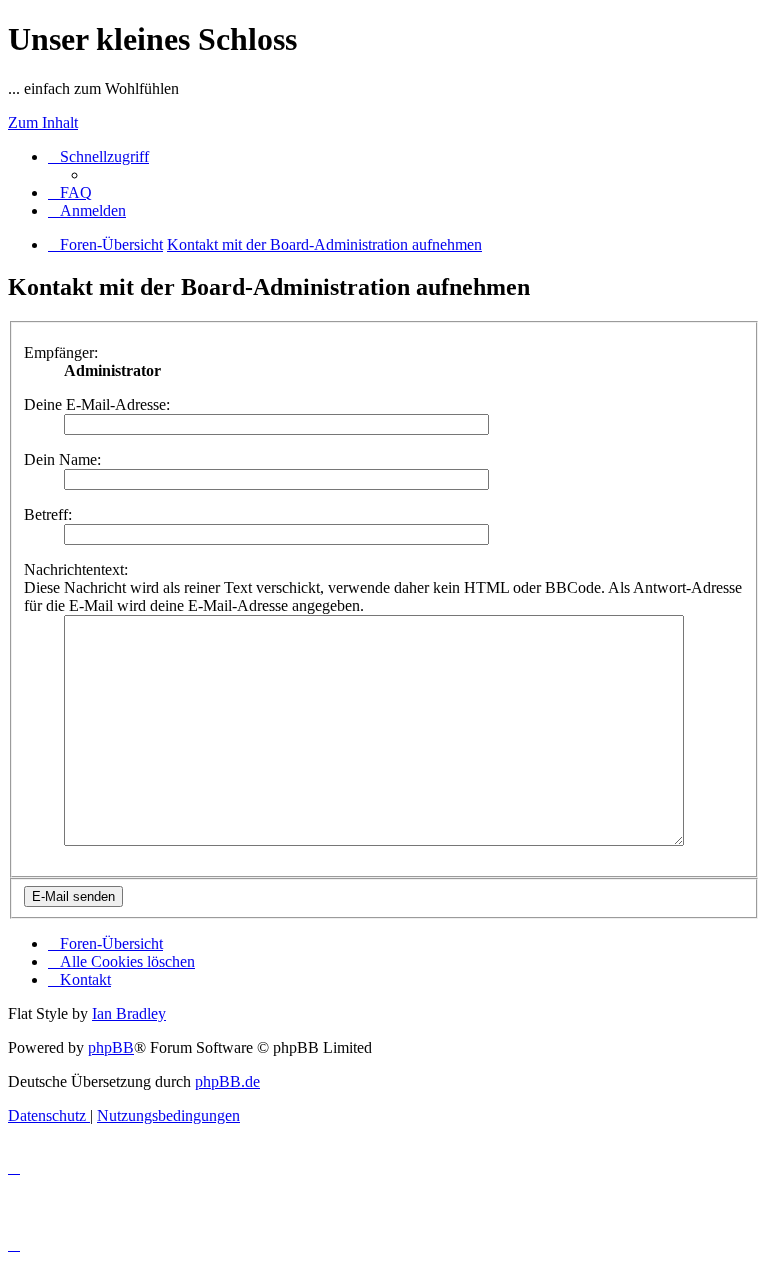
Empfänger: (61, 352)
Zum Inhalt (43, 122)
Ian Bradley (129, 1013)
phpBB (111, 1047)
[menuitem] (70, 192)
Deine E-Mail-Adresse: (97, 404)
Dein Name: (62, 459)
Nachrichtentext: (76, 569)
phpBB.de (227, 1081)
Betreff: (48, 514)
